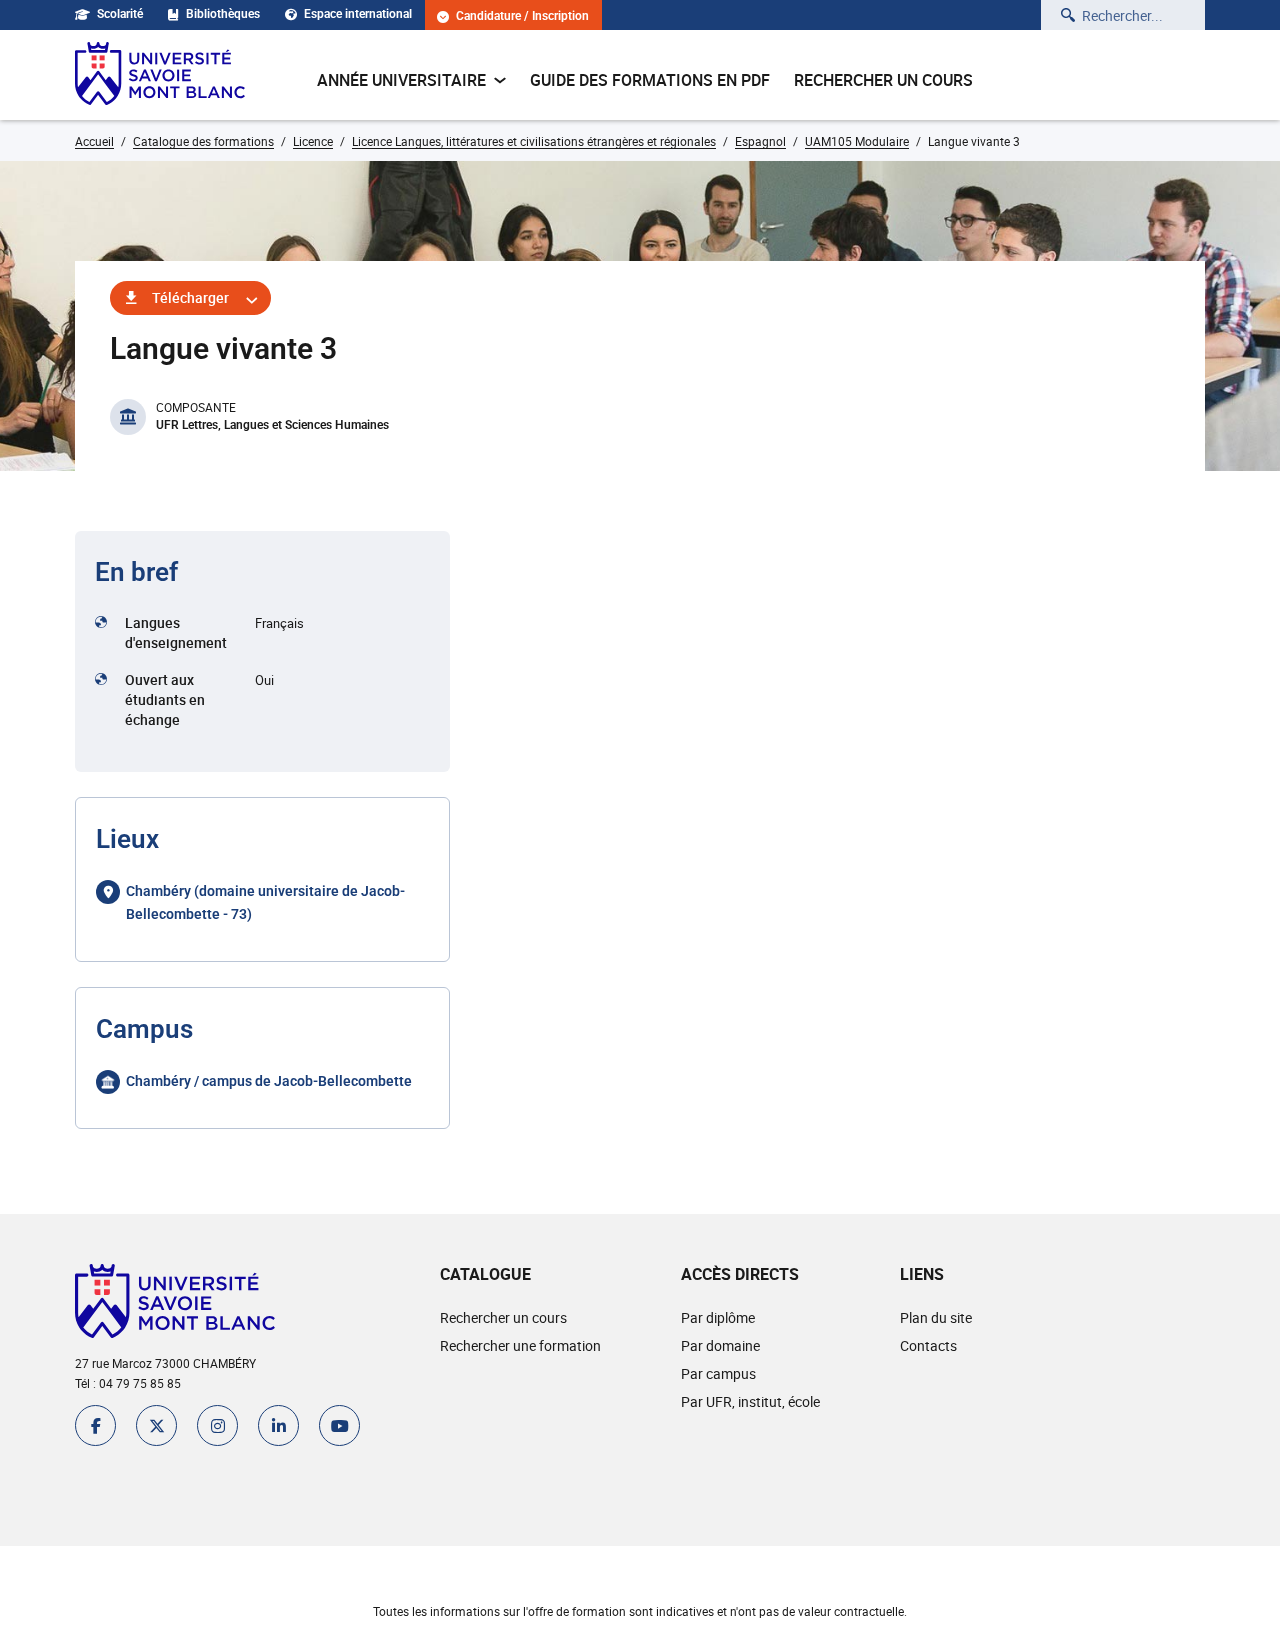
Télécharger (190, 297)
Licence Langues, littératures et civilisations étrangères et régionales (534, 141)
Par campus (718, 1373)
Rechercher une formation (520, 1345)
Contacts (928, 1345)
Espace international (358, 14)
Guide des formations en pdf (650, 80)
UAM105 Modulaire (857, 141)
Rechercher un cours (883, 80)
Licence (313, 141)
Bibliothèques (223, 14)
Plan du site (936, 1317)
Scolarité (120, 14)
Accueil (94, 141)
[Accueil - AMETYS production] (160, 75)
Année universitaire (401, 80)
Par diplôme (718, 1317)
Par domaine (720, 1345)
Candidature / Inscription (522, 16)
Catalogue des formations (203, 141)
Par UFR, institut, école (750, 1401)
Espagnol (760, 141)
